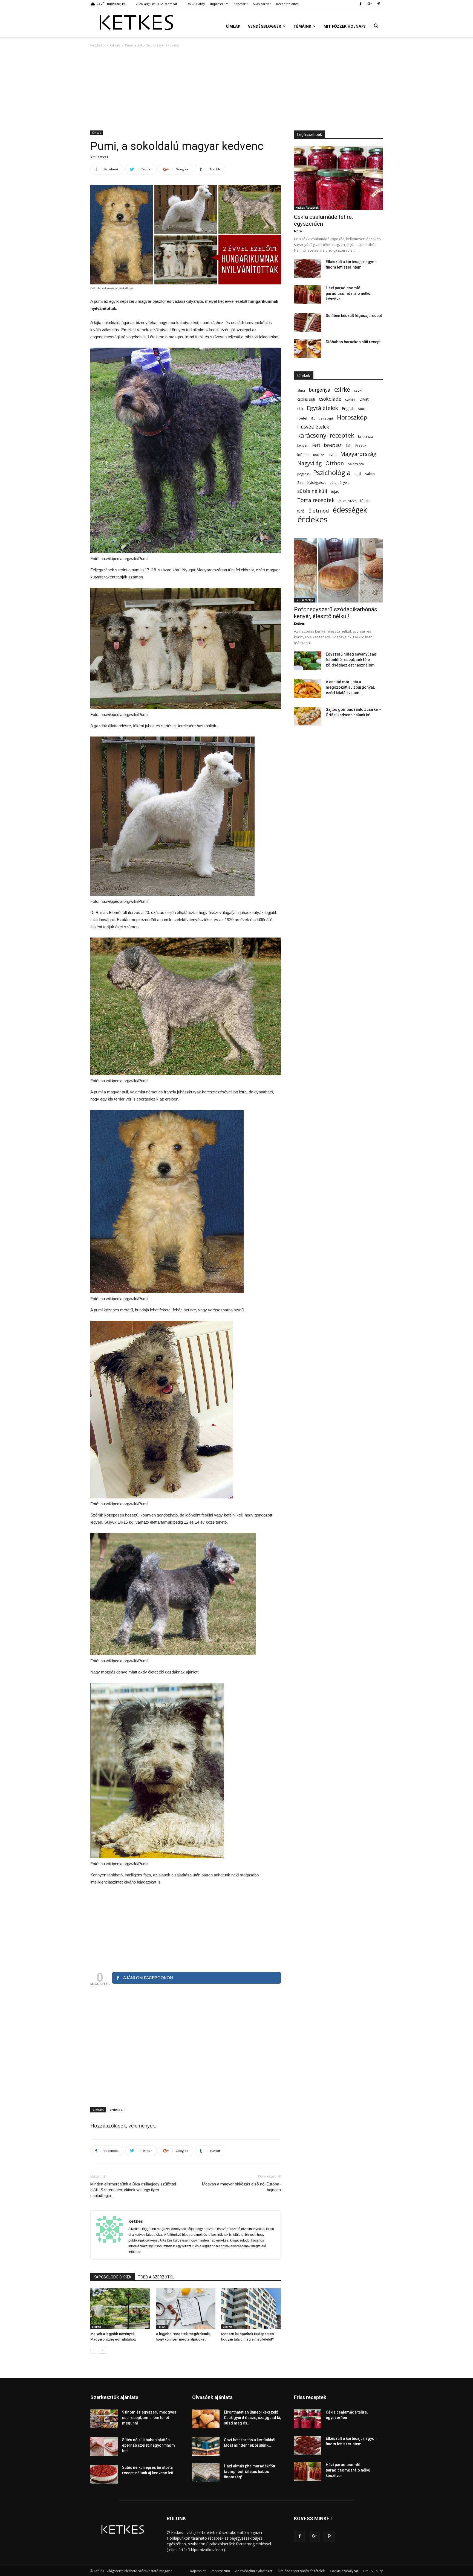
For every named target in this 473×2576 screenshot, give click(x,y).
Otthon (335, 463)
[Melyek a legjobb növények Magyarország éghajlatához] (120, 2309)
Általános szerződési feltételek (301, 2571)
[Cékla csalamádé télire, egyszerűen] (338, 178)
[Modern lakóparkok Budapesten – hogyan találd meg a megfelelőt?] (251, 2309)
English (348, 408)
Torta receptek (316, 500)
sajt (358, 473)
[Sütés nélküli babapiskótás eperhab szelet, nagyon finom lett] (104, 2447)
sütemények (339, 482)
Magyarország (358, 454)
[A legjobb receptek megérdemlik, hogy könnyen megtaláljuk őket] (186, 2309)
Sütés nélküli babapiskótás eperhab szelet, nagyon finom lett (148, 2445)
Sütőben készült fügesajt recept (354, 316)
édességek (350, 510)
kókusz (318, 455)
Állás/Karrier (262, 4)
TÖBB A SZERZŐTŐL (156, 2277)
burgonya (320, 390)
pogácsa (303, 474)
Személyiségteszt (312, 483)
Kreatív (361, 445)
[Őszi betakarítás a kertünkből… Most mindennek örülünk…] (206, 2447)
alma (301, 390)
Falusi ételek (304, 600)
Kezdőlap (98, 45)
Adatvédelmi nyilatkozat (254, 2571)
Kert (316, 445)
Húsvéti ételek (313, 427)
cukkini (350, 399)
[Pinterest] (379, 4)
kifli (349, 445)
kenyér (302, 445)
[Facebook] (360, 4)
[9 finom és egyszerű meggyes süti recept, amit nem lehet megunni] (104, 2419)
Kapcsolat (241, 4)
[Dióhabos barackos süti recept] (308, 349)
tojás (335, 491)
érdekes (116, 2110)
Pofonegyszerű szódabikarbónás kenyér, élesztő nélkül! (336, 613)
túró (301, 511)
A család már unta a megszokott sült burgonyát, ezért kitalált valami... (350, 687)
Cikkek (115, 45)
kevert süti (333, 445)
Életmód (319, 510)
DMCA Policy (196, 4)
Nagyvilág (309, 463)
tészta (365, 501)
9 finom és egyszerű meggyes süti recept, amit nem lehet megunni (149, 2418)
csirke (342, 390)
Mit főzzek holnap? (345, 26)
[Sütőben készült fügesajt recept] (308, 322)
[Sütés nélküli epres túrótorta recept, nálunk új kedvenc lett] (104, 2474)
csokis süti (306, 399)
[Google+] (370, 4)
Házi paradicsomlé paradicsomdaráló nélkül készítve (349, 293)
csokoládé (330, 399)
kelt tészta (366, 436)
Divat (364, 399)
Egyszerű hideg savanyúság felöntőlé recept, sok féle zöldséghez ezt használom (351, 660)
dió (300, 408)
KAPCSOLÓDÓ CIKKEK (113, 2277)
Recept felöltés (287, 4)
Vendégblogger (265, 26)
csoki (358, 390)
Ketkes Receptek (307, 208)
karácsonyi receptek (326, 435)
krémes (303, 455)
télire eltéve (347, 501)
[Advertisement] (236, 89)
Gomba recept (322, 418)
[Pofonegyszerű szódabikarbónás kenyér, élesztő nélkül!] (338, 570)
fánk (361, 409)
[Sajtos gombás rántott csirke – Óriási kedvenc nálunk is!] (308, 716)
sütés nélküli (312, 491)
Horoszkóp (352, 417)
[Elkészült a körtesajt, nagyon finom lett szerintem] (308, 268)
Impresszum (219, 4)
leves (332, 455)
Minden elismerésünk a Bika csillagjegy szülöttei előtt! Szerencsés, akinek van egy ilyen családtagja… (133, 2190)
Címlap (233, 26)
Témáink (302, 26)
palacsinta (356, 464)
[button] (376, 27)
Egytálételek (322, 408)
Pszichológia (332, 472)
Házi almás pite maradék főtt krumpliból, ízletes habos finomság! (250, 2472)
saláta (370, 474)
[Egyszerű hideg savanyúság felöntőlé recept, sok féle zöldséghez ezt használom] (308, 661)
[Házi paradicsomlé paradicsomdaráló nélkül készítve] (308, 295)
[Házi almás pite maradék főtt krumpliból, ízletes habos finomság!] (206, 2473)
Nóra (298, 231)
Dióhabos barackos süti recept (353, 342)
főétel (302, 418)
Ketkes (103, 157)
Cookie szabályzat (344, 2571)
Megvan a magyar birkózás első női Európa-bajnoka (241, 2187)
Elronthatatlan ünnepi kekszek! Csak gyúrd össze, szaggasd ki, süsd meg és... (252, 2418)
